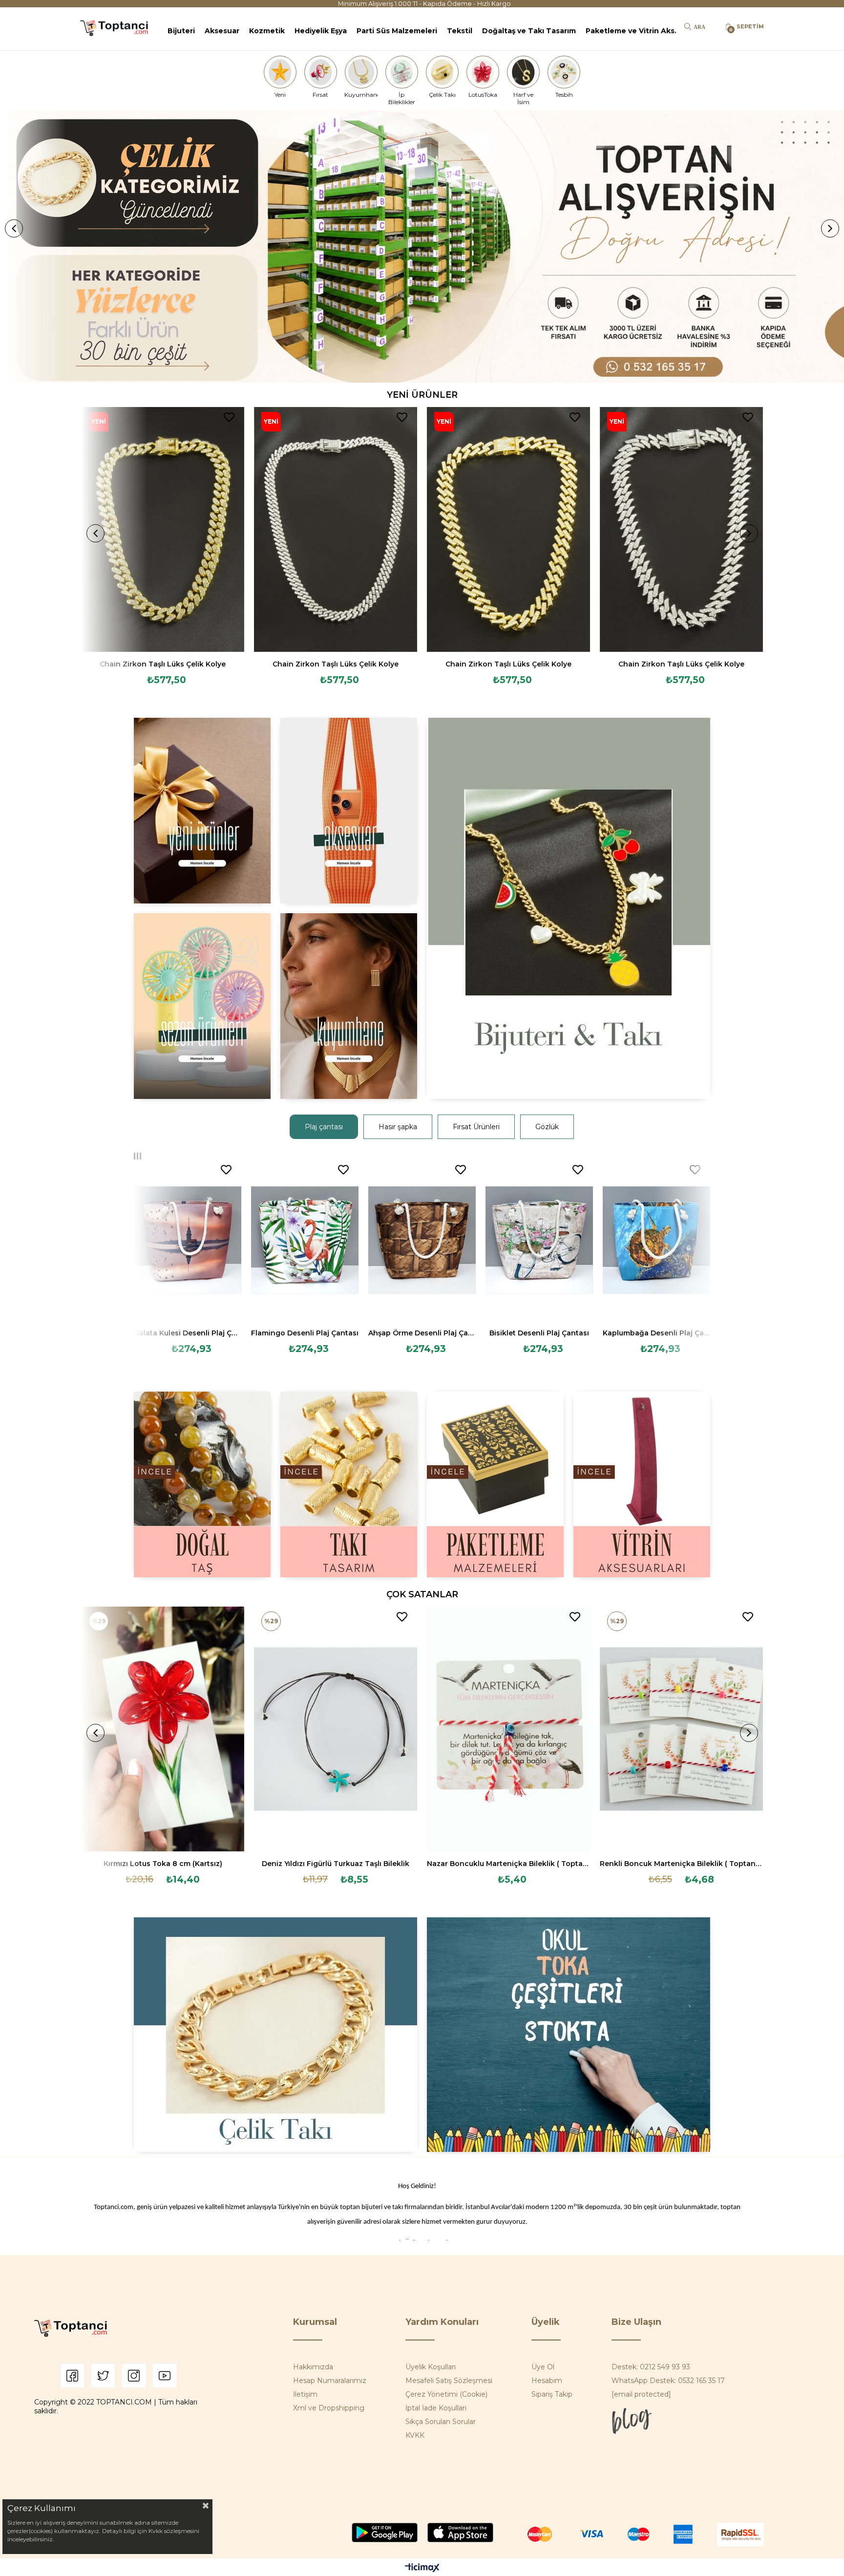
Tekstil (460, 31)
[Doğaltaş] (202, 1484)
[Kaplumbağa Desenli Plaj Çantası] (656, 1240)
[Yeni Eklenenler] (202, 811)
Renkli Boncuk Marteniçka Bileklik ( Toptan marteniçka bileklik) (681, 1864)
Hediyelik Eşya (321, 31)
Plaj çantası (324, 1127)
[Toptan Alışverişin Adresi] (422, 247)
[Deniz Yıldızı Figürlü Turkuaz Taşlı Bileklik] (336, 1729)
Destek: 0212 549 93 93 (651, 2367)
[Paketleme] (495, 1484)
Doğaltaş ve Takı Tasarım (529, 31)
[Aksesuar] (349, 811)
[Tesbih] (564, 72)
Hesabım (547, 2381)
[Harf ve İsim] (524, 72)
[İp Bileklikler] (401, 72)
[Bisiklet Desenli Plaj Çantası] (539, 1240)
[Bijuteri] (569, 908)
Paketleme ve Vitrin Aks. (631, 31)
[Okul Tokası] (569, 2035)
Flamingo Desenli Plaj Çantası (305, 1333)
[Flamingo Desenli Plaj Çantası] (305, 1240)
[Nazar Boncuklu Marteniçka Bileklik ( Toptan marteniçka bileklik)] (508, 1729)
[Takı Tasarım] (349, 1484)
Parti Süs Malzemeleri (397, 31)
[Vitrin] (642, 1484)
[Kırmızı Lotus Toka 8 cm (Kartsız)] (163, 1729)
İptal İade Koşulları (436, 2408)
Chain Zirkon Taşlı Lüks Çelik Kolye (163, 664)
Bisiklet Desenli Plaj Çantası (539, 1333)
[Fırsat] (320, 72)
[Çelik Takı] (443, 72)
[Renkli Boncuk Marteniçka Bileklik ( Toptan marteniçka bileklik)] (681, 1729)
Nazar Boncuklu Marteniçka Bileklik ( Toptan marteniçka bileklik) (508, 1864)
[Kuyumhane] (361, 72)
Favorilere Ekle (229, 417)
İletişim (305, 2394)
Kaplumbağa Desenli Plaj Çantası (656, 1333)
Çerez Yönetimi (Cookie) (446, 2394)
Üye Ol (543, 2367)
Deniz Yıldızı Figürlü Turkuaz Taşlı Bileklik (336, 1864)
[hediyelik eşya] (202, 1006)
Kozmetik (267, 31)
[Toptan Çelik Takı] (275, 2035)
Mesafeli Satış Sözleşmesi (449, 2381)
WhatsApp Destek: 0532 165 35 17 (668, 2381)
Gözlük (547, 1127)
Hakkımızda (313, 2367)
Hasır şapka (398, 1127)
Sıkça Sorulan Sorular (441, 2422)
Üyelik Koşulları (431, 2367)
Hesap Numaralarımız (330, 2381)
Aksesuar (222, 31)
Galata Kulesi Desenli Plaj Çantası (188, 1333)
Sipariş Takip (552, 2394)
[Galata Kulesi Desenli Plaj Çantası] (188, 1240)
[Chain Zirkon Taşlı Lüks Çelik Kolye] (163, 529)
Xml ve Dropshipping (329, 2408)
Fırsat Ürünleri (476, 1127)
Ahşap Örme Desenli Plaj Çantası (422, 1333)
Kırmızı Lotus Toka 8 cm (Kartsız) (163, 1864)
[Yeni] (280, 72)
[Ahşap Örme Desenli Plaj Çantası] (422, 1240)
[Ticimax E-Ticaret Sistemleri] (422, 2568)
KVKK (415, 2435)
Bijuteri (181, 31)
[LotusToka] (483, 72)
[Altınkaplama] (349, 1006)
